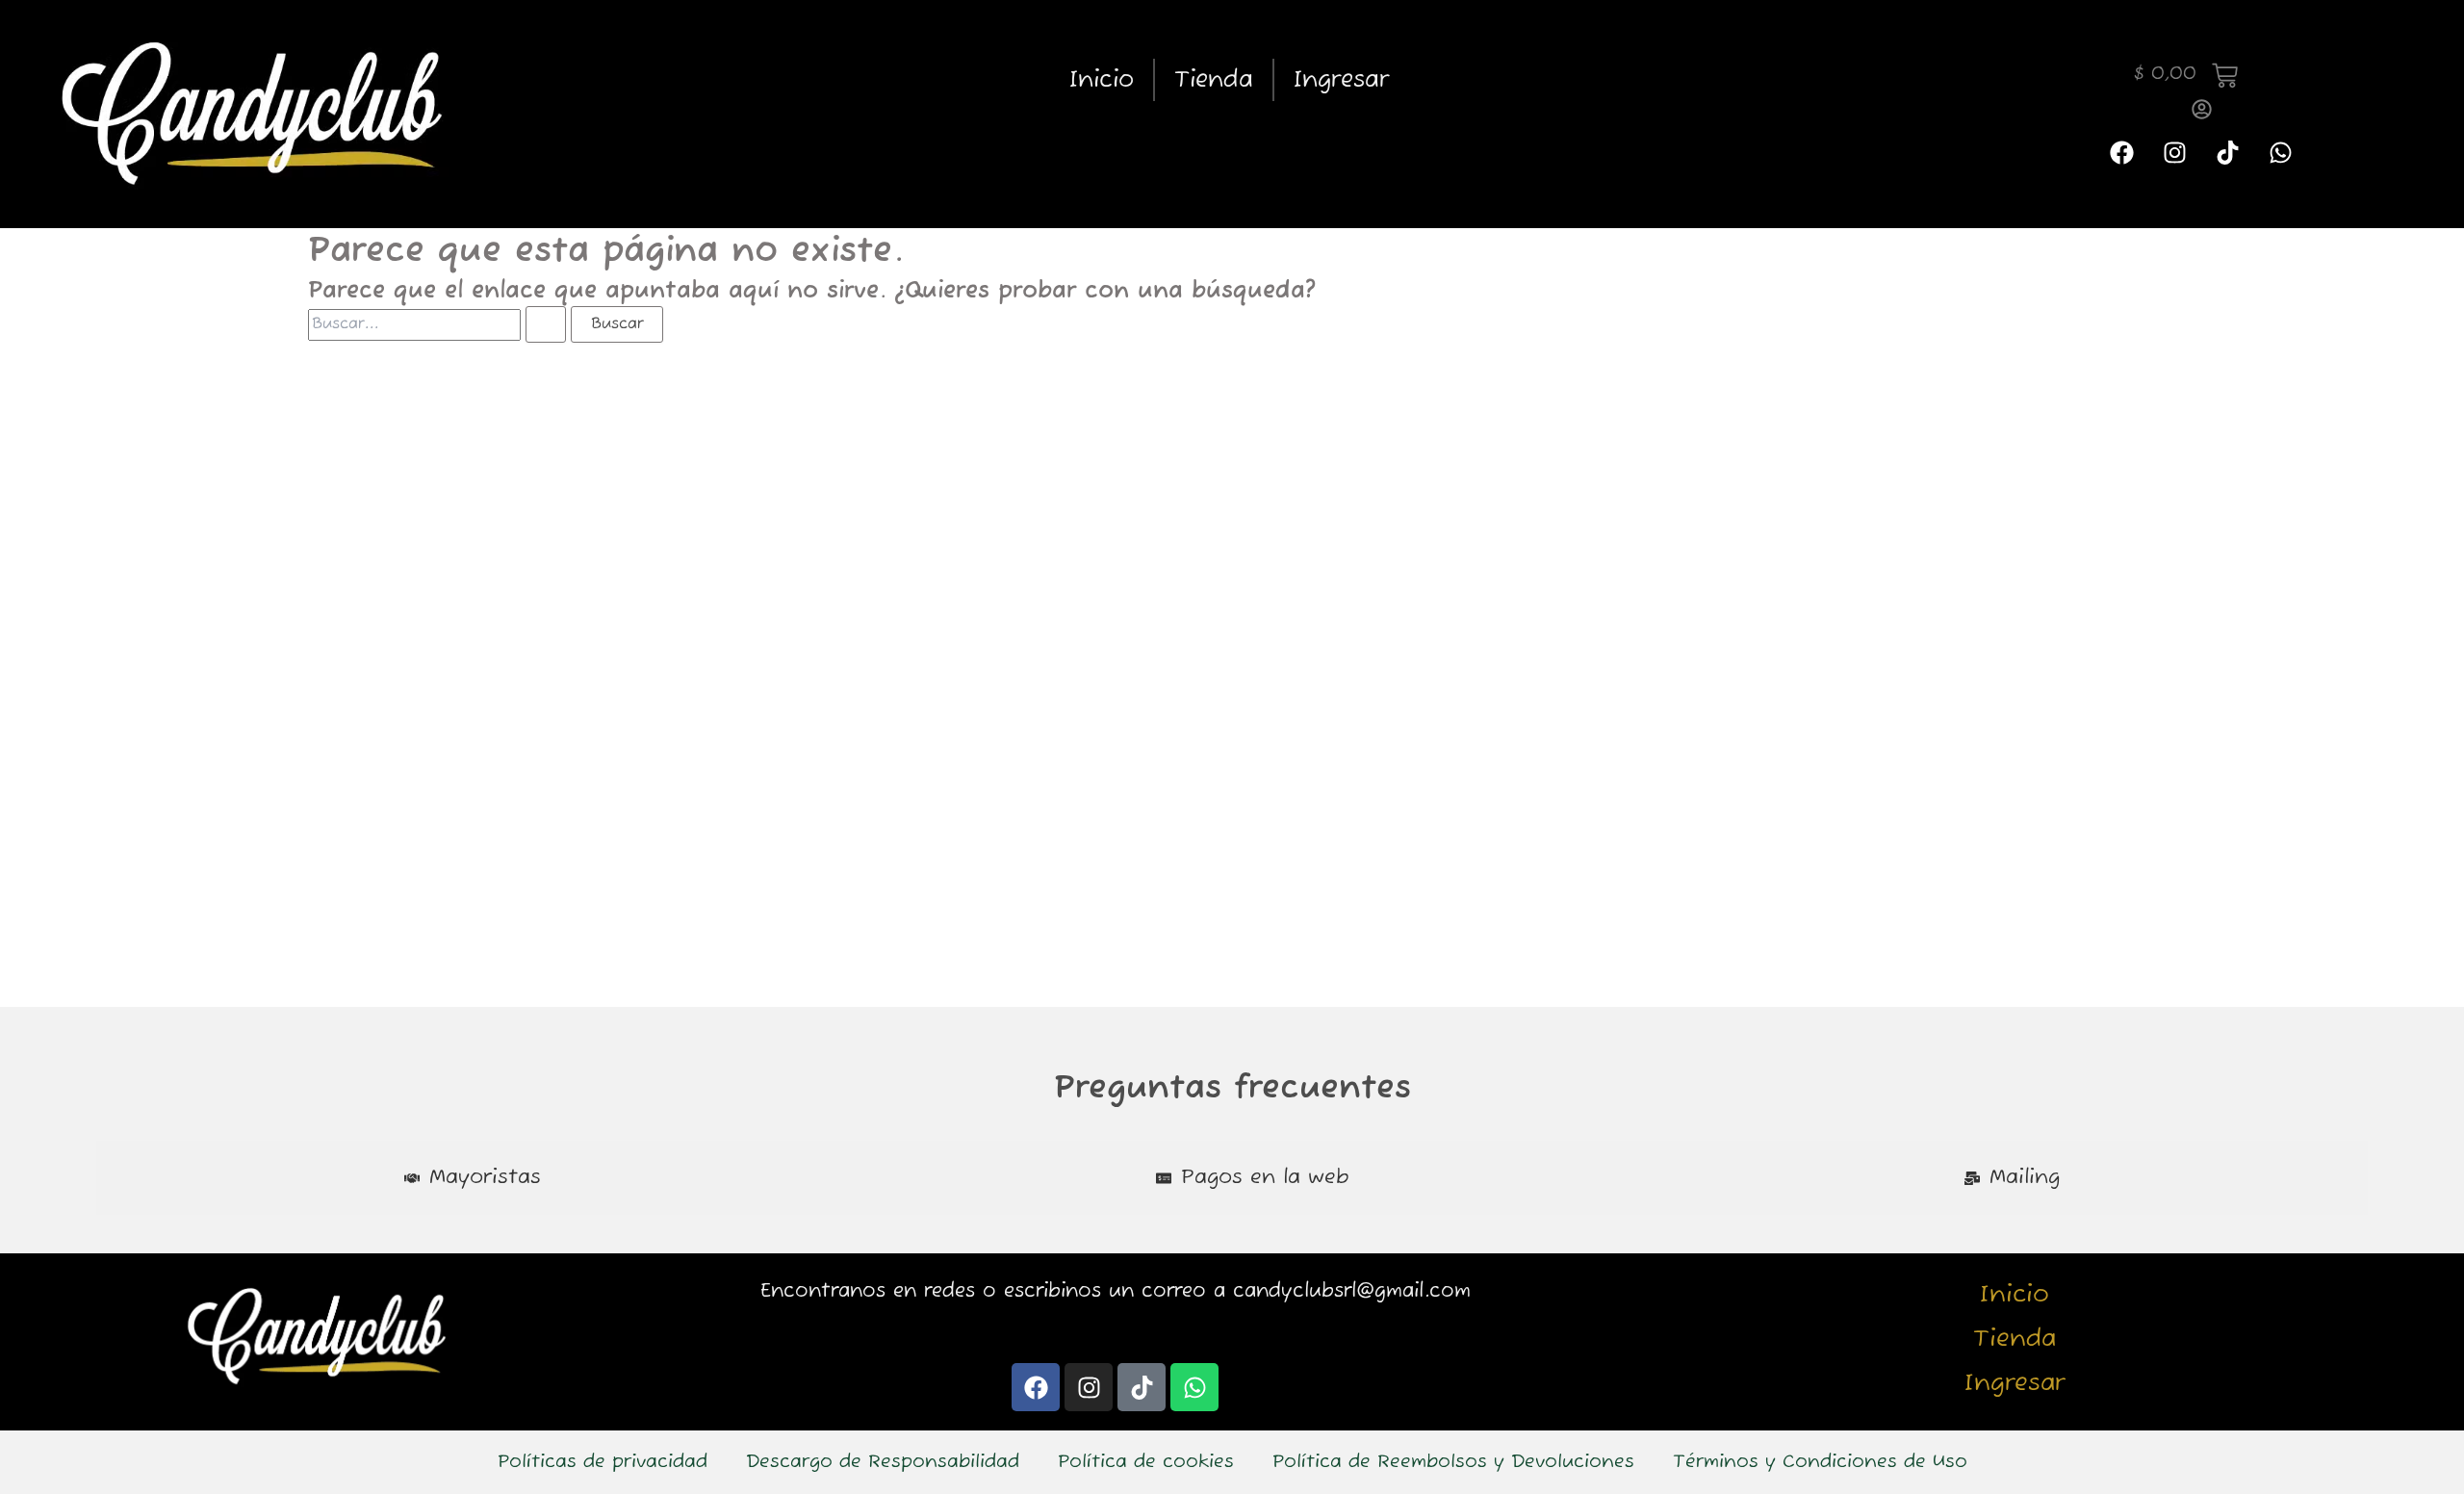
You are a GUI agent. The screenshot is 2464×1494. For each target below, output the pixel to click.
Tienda (1214, 80)
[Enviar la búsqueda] (546, 324)
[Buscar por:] (439, 324)
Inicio (1102, 80)
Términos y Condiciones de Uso (1820, 1462)
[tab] (473, 1178)
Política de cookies (1146, 1462)
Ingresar (1341, 80)
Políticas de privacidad (603, 1462)
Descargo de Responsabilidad (883, 1462)
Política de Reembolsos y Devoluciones (1453, 1462)
